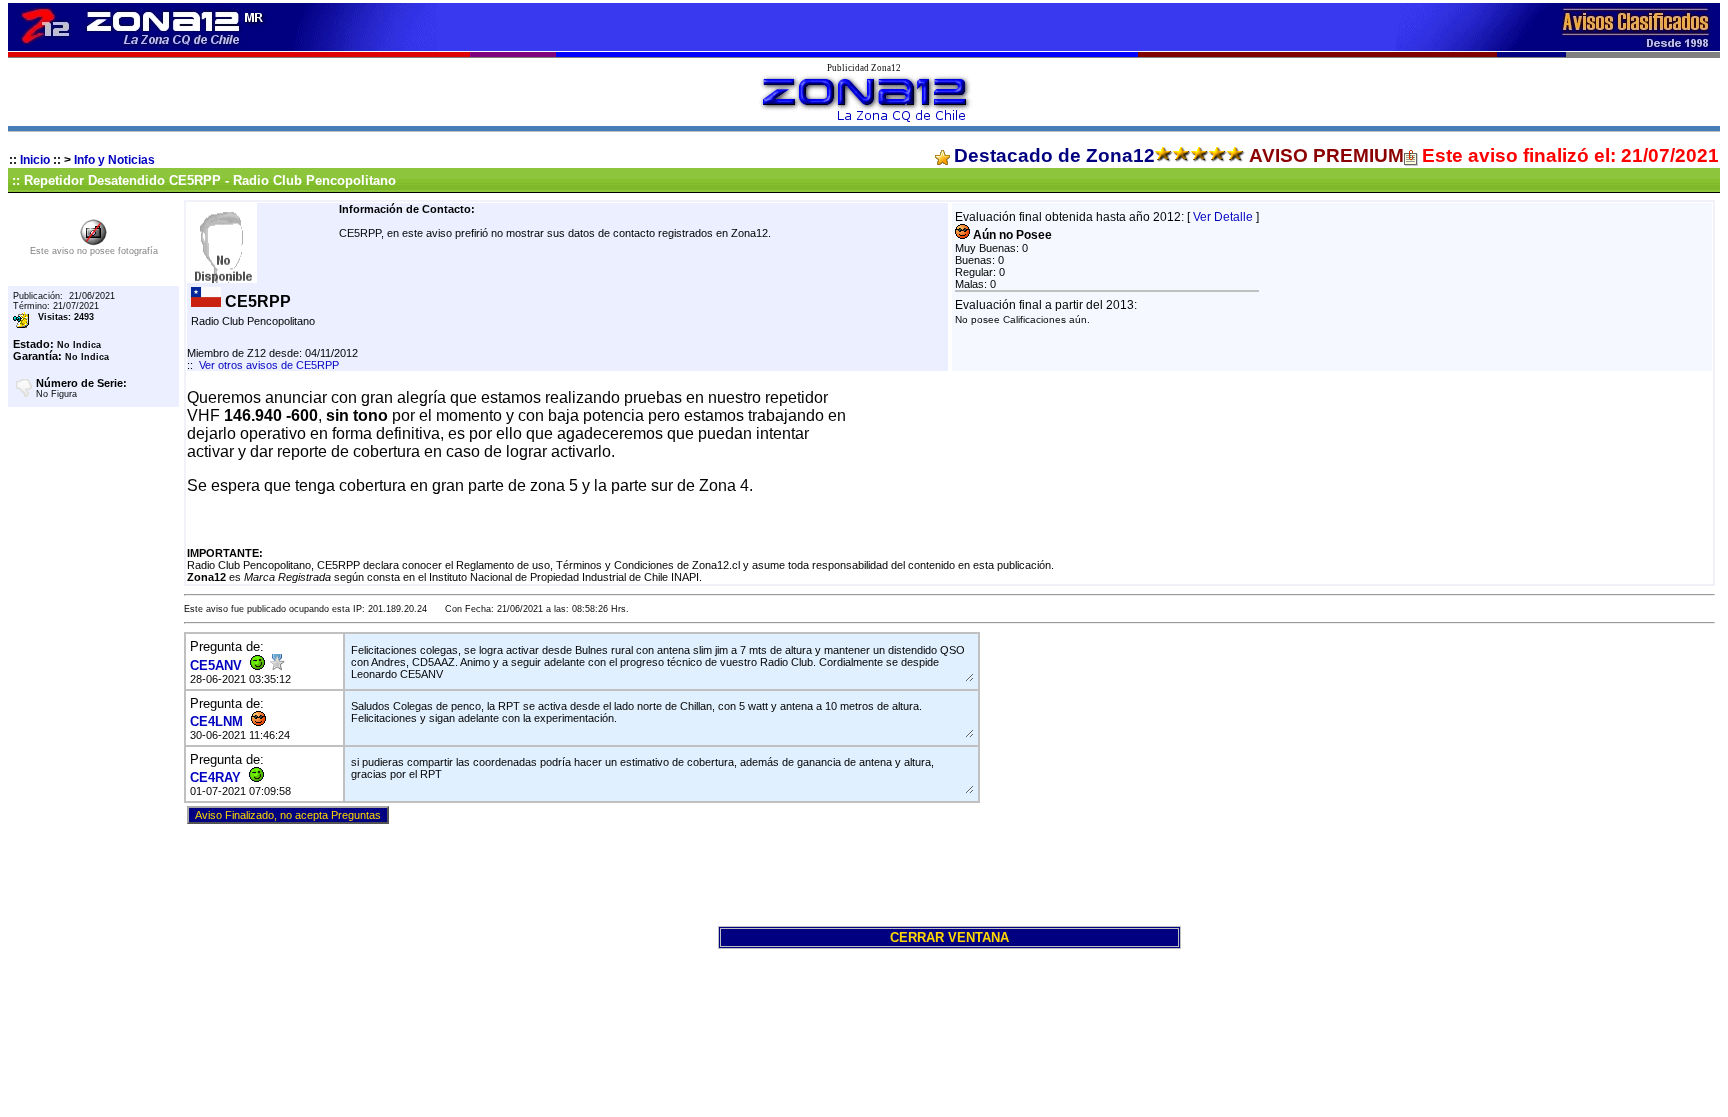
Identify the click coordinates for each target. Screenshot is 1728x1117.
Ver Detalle (1223, 217)
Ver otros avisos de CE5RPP (269, 365)
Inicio (35, 160)
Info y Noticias (114, 160)
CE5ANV (216, 665)
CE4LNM (216, 721)
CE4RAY (215, 777)
